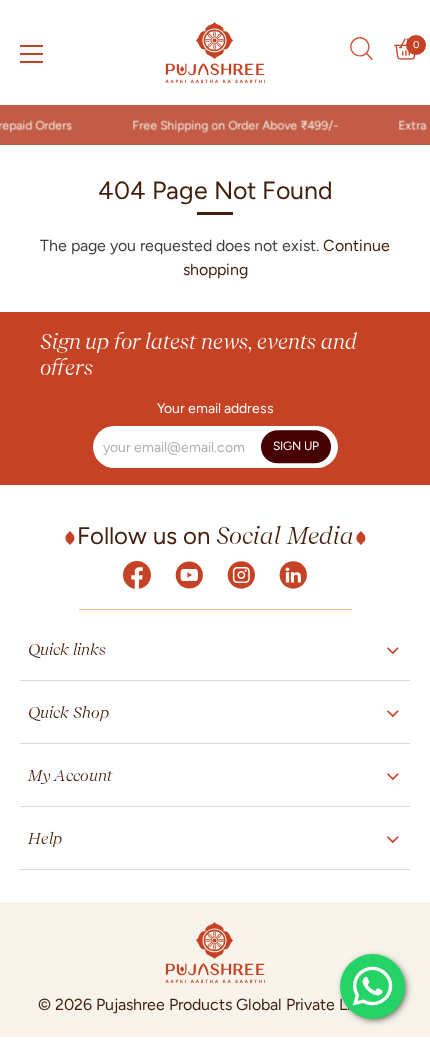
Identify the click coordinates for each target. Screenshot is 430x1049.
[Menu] (32, 54)
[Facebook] (137, 573)
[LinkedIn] (293, 573)
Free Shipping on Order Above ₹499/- (232, 125)
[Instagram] (241, 573)
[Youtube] (189, 573)
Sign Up (296, 446)
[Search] (361, 49)
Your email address (215, 409)
